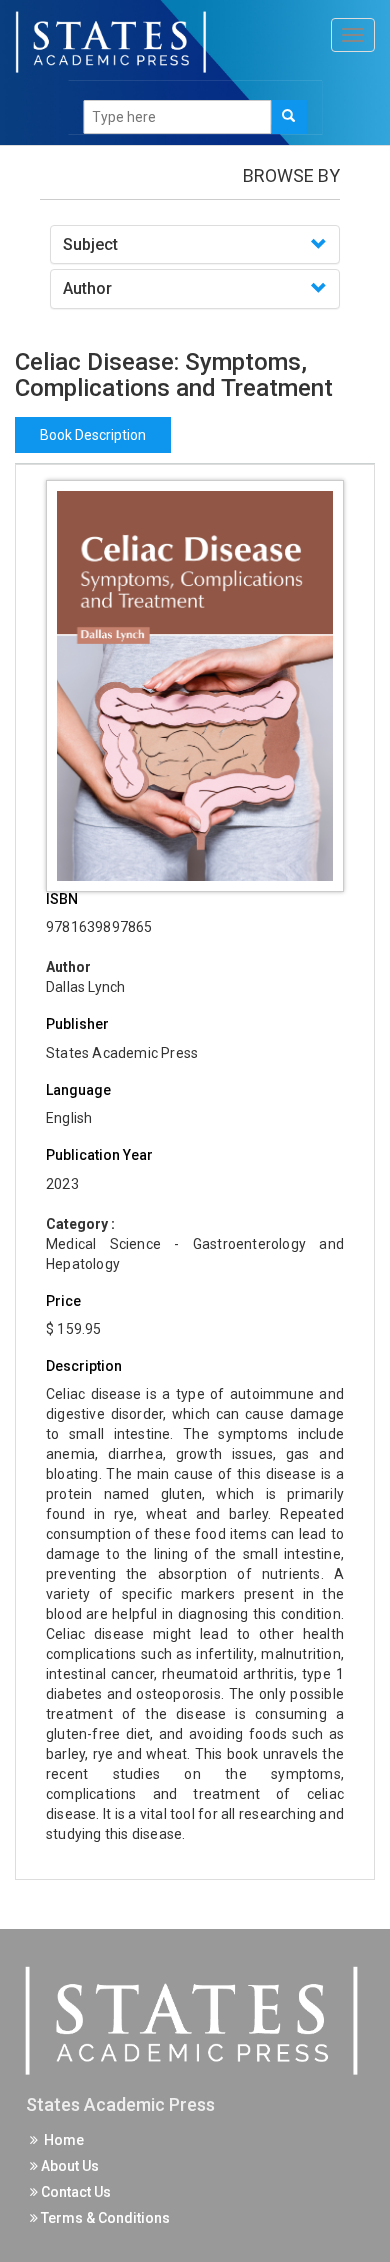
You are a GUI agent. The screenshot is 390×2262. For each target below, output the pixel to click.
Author (87, 288)
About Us (68, 2166)
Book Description (93, 435)
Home (61, 2140)
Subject (90, 244)
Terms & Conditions (104, 2218)
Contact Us (74, 2192)
